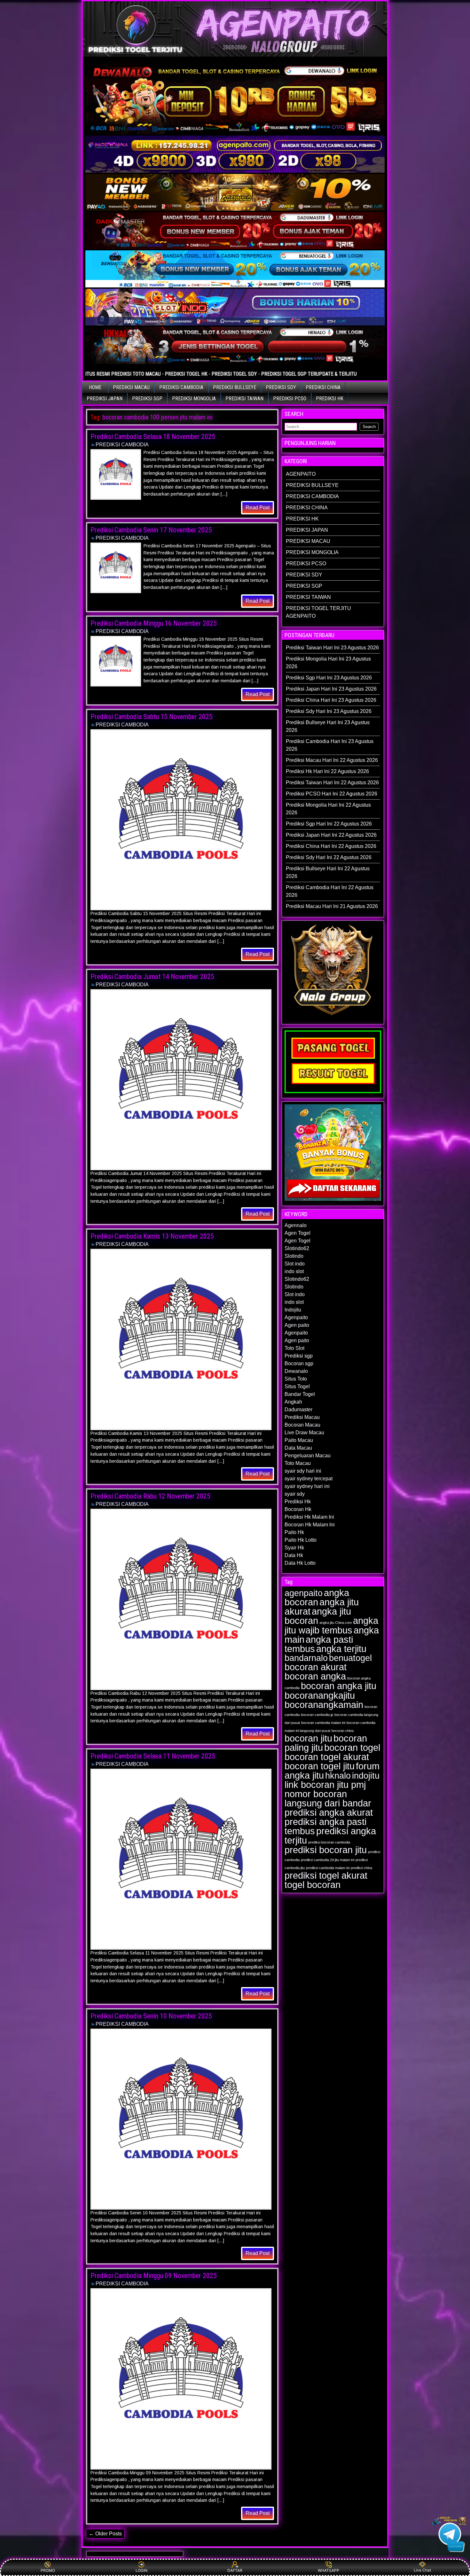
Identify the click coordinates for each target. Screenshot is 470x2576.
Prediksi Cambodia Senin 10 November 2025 (151, 2016)
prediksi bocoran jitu (326, 1850)
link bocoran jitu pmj (325, 1785)
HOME (95, 387)
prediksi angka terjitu (330, 1836)
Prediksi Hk (298, 1502)
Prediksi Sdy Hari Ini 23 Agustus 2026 (329, 711)
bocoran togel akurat (327, 1757)
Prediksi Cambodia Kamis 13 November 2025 (152, 1236)
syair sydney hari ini (307, 1486)
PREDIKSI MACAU (131, 387)
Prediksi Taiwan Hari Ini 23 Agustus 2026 (332, 648)
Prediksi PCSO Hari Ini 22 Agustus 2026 (332, 794)
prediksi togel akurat (326, 1875)
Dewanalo (296, 1371)
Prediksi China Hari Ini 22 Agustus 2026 (331, 846)
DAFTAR (235, 2570)
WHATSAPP (329, 2570)
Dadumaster (298, 1409)
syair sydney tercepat (309, 1479)
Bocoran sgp (299, 1363)
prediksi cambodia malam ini (328, 1868)
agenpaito (304, 1593)
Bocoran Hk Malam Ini (310, 1525)
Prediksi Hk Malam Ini (309, 1517)
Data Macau (298, 1448)
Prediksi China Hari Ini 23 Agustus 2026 (331, 700)
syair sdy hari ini (303, 1471)
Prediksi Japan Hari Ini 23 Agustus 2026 (331, 689)
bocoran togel (352, 1747)
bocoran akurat (316, 1667)
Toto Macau (298, 1463)
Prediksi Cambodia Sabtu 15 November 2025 (152, 717)
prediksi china (361, 1868)
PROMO (48, 2570)
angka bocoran (317, 1597)
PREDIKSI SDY (281, 387)
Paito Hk (294, 1532)
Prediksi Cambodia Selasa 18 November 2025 (153, 437)
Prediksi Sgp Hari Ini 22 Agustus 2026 (329, 824)
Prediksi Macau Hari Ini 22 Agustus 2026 (332, 760)
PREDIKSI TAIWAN (244, 399)
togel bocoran (313, 1885)
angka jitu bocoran (318, 1616)
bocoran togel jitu (320, 1766)
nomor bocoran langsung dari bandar (328, 1798)
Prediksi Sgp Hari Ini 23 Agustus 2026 (329, 678)
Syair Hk (294, 1548)
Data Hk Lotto (300, 1563)
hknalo (338, 1776)
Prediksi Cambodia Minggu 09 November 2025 (154, 2276)
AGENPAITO (301, 474)
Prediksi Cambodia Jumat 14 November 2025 (152, 977)
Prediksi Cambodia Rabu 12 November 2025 (150, 1496)
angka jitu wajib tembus (331, 1625)
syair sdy (295, 1494)
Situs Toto (296, 1379)
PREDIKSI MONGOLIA (194, 399)
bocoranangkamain (324, 1705)
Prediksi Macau (302, 1417)
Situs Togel (297, 1386)
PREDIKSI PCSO (290, 399)
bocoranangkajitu (320, 1695)
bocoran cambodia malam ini (323, 1723)
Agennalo (296, 1225)
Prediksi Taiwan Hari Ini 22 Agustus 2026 (332, 783)
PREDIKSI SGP (147, 399)
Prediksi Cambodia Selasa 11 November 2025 (153, 1756)
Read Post (258, 508)
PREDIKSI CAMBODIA (181, 387)
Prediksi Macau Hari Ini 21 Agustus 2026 (332, 906)
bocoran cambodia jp (317, 1715)
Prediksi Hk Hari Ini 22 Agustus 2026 (327, 771)
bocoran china (343, 1731)
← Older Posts (105, 2534)
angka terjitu (341, 1649)
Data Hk (294, 1555)
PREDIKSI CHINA (323, 387)
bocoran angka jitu (339, 1686)
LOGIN (141, 2570)
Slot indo (295, 1264)
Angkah (293, 1402)
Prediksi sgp (299, 1356)
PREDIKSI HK (330, 399)
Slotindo (294, 1256)
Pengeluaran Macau (308, 1456)
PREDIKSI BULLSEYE (235, 387)
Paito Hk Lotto (301, 1540)
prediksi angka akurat (329, 1812)
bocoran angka (315, 1676)
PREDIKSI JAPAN (105, 399)
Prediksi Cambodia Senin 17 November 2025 (151, 530)
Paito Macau (299, 1440)
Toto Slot (294, 1348)
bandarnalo (306, 1658)
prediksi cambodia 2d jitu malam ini (328, 1860)
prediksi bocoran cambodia (329, 1842)
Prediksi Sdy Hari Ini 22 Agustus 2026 (329, 857)
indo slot (294, 1271)
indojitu (366, 1776)
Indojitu (293, 1310)
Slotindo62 (297, 1248)
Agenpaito (296, 1317)
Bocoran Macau (302, 1425)
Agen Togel (298, 1233)
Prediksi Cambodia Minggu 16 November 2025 (154, 623)
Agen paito (297, 1325)
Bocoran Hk (298, 1509)
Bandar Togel (300, 1394)
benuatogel (350, 1658)
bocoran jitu (308, 1738)
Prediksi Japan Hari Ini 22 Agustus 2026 (331, 835)
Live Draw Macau (304, 1433)
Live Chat (422, 2570)
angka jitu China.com (336, 1623)
